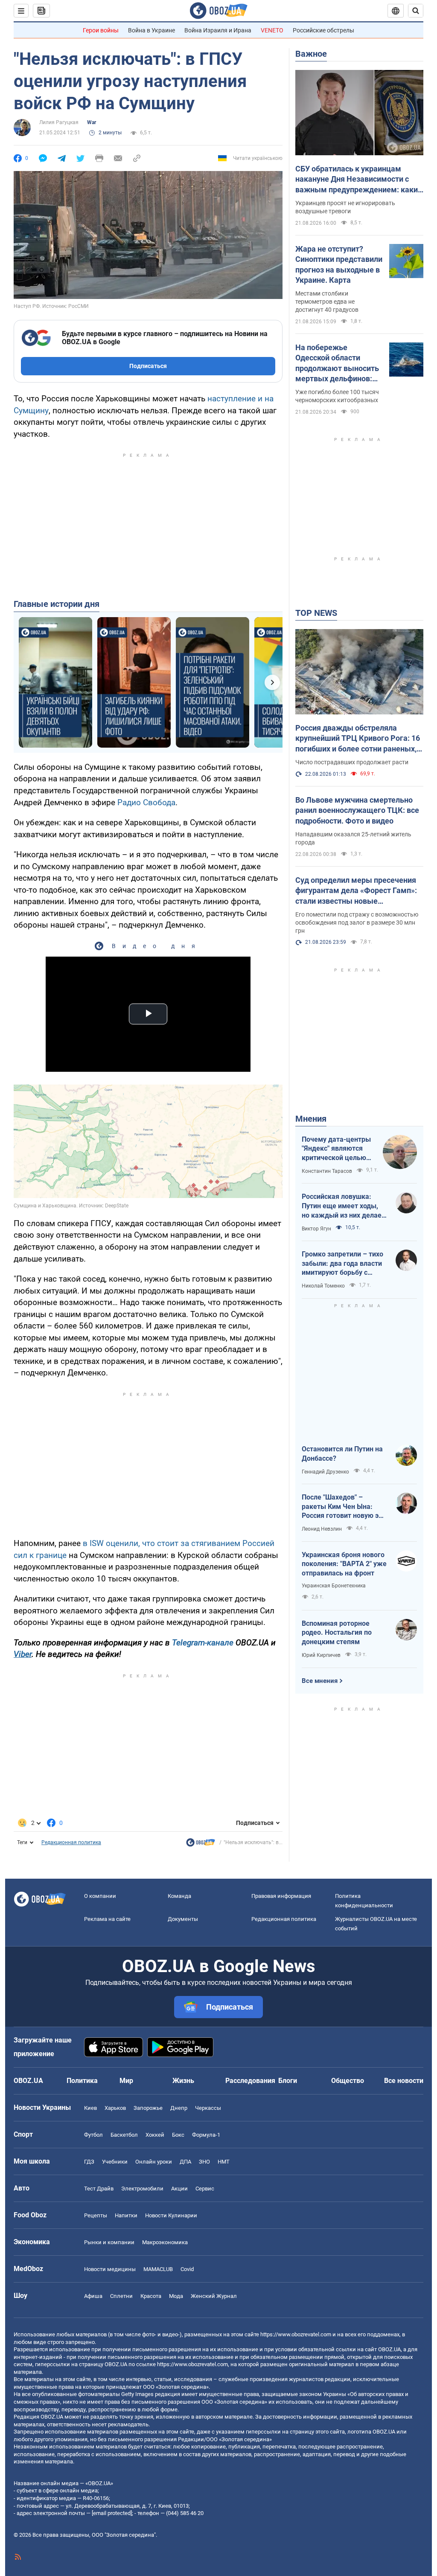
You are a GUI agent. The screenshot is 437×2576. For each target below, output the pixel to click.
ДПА (185, 2162)
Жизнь (183, 2081)
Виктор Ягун (316, 1229)
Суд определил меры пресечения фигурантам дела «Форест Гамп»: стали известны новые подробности (356, 891)
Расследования (250, 2081)
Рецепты (96, 2215)
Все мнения (320, 1681)
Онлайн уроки (154, 2162)
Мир (126, 2081)
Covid (187, 2269)
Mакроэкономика (165, 2242)
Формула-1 (206, 2135)
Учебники (115, 2162)
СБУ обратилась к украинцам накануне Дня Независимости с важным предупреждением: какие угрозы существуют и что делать (359, 180)
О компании (100, 1896)
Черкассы (208, 2108)
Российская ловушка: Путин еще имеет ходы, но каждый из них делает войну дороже (343, 1206)
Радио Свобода (146, 802)
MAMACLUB (158, 2269)
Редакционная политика (71, 1842)
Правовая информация (281, 1896)
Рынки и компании (109, 2242)
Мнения (311, 1119)
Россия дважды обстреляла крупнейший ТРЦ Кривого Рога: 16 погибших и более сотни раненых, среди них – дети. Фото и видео (358, 739)
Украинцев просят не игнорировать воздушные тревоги (345, 207)
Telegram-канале (203, 1643)
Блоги (288, 2081)
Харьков (115, 2108)
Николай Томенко (323, 1286)
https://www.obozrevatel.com (296, 2334)
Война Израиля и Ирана (218, 30)
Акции (179, 2189)
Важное (311, 54)
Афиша (93, 2296)
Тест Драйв (99, 2189)
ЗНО (204, 2162)
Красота (151, 2296)
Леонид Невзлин (322, 1529)
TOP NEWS (316, 613)
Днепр (179, 2108)
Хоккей (155, 2135)
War (92, 122)
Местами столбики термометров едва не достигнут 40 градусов (327, 302)
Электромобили (142, 2189)
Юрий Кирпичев (321, 1655)
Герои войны (101, 30)
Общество (348, 2081)
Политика (82, 2081)
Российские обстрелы (323, 30)
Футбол (93, 2135)
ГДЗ (89, 2162)
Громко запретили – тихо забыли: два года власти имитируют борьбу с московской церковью (342, 1264)
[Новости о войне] (201, 1845)
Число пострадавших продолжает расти (352, 762)
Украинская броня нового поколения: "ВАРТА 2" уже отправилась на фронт (344, 1564)
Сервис (205, 2189)
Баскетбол (124, 2135)
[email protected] (112, 2513)
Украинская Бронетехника (334, 1586)
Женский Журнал (214, 2296)
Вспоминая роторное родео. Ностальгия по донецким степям (337, 1633)
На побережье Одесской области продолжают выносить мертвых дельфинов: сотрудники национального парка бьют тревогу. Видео (337, 363)
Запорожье (148, 2108)
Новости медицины (110, 2269)
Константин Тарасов (327, 1171)
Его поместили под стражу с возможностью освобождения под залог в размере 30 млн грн (357, 922)
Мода (176, 2296)
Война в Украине (151, 30)
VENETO (272, 30)
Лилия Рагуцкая (59, 122)
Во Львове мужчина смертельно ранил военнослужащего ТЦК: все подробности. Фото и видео (357, 810)
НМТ (224, 2162)
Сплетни (121, 2296)
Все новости (404, 2081)
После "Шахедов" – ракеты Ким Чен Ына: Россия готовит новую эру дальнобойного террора (344, 1507)
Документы (183, 1919)
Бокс (178, 2135)
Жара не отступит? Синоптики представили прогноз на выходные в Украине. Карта (339, 264)
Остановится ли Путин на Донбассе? (342, 1454)
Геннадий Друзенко (325, 1472)
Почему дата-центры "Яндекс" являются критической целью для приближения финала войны (336, 1149)
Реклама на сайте (107, 1919)
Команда (179, 1896)
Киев (90, 2108)
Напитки (126, 2215)
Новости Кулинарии (171, 2215)
